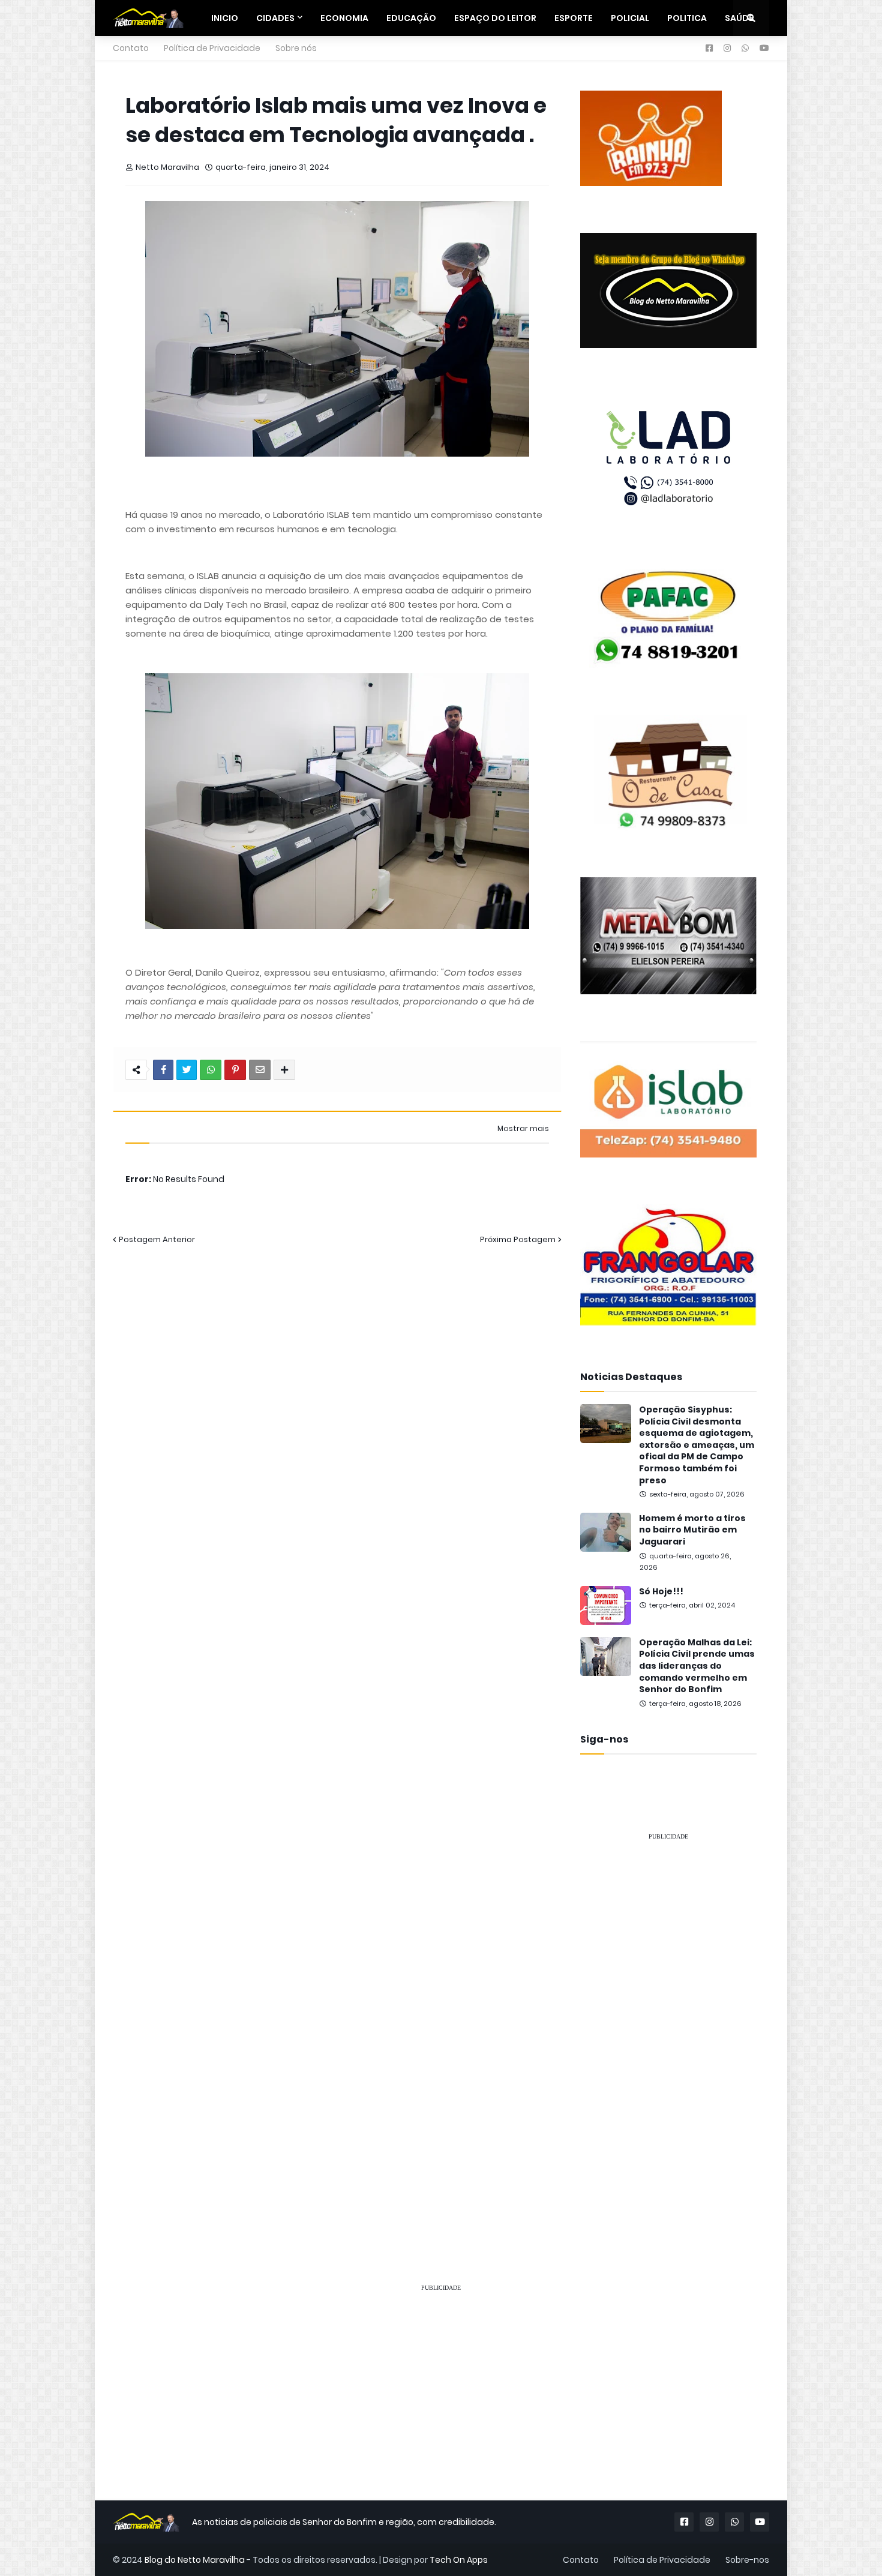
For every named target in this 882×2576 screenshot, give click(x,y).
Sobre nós (296, 48)
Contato (131, 48)
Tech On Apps (459, 2560)
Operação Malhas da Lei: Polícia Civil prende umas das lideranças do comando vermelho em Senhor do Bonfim (697, 1666)
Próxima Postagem (518, 1239)
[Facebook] (163, 1070)
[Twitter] (187, 1070)
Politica (687, 18)
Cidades (275, 18)
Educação (411, 18)
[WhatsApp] (211, 1070)
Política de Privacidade (212, 48)
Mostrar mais (523, 1129)
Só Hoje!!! (661, 1592)
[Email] (260, 1070)
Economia (344, 18)
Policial (630, 18)
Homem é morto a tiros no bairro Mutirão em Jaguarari (692, 1530)
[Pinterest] (235, 1070)
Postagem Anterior (157, 1239)
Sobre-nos (747, 2560)
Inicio (225, 18)
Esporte (574, 18)
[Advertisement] (668, 2031)
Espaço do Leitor (495, 18)
